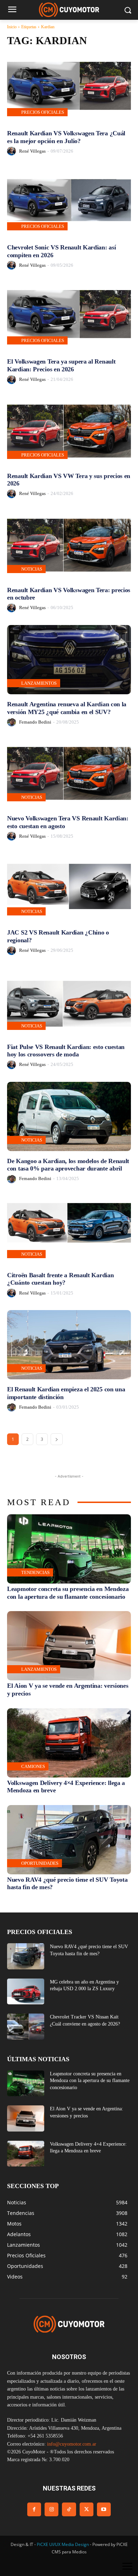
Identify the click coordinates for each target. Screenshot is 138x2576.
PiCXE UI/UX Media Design (63, 2544)
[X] (87, 2509)
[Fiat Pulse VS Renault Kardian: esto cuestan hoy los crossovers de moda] (69, 1002)
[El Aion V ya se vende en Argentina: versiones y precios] (69, 1646)
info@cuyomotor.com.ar (72, 2444)
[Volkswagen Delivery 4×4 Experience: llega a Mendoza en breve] (69, 1743)
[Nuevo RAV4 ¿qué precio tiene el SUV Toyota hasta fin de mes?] (69, 1840)
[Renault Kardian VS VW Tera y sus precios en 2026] (69, 431)
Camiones (33, 1766)
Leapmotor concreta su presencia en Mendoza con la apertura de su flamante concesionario (68, 1593)
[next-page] (57, 1439)
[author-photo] (13, 151)
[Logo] (69, 10)
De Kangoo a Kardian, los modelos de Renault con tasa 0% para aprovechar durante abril (68, 1165)
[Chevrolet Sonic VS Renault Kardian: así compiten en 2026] (69, 203)
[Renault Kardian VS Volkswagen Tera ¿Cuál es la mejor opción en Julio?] (69, 89)
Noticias (32, 569)
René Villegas (32, 151)
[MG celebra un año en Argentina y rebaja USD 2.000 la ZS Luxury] (26, 1992)
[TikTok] (69, 2509)
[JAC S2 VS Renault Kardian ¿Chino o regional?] (69, 888)
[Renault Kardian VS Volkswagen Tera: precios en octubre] (69, 546)
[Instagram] (51, 2509)
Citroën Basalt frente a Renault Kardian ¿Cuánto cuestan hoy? (60, 1279)
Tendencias (35, 1572)
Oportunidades (40, 1863)
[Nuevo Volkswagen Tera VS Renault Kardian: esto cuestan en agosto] (69, 774)
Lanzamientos (39, 683)
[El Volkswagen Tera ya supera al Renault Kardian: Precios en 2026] (69, 317)
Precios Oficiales (43, 112)
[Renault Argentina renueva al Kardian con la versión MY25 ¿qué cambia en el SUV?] (69, 660)
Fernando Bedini (35, 722)
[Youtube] (104, 2509)
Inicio (12, 27)
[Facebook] (34, 2509)
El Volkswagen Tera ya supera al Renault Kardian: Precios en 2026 (61, 365)
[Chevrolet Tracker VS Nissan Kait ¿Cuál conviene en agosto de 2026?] (26, 2027)
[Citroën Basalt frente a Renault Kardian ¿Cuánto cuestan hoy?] (69, 1231)
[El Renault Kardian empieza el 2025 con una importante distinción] (69, 1345)
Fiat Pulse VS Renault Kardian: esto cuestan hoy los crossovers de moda (66, 1051)
